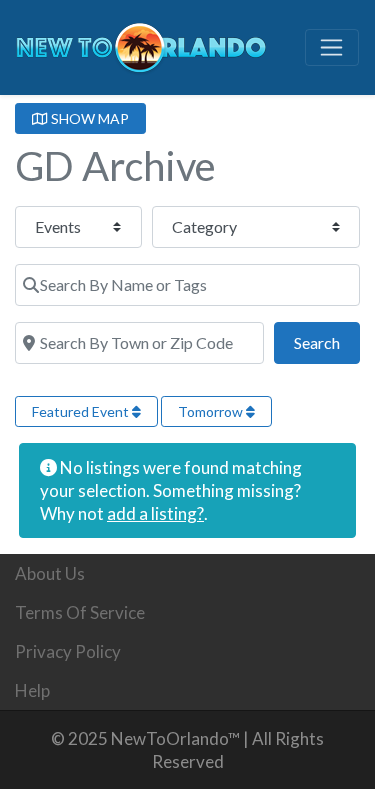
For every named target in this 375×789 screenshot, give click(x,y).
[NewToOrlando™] (141, 44)
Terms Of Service (80, 612)
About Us (50, 573)
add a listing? (155, 513)
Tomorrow (212, 411)
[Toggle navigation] (332, 48)
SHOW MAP (88, 118)
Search (327, 342)
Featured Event (82, 411)
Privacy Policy (68, 651)
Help (32, 690)
